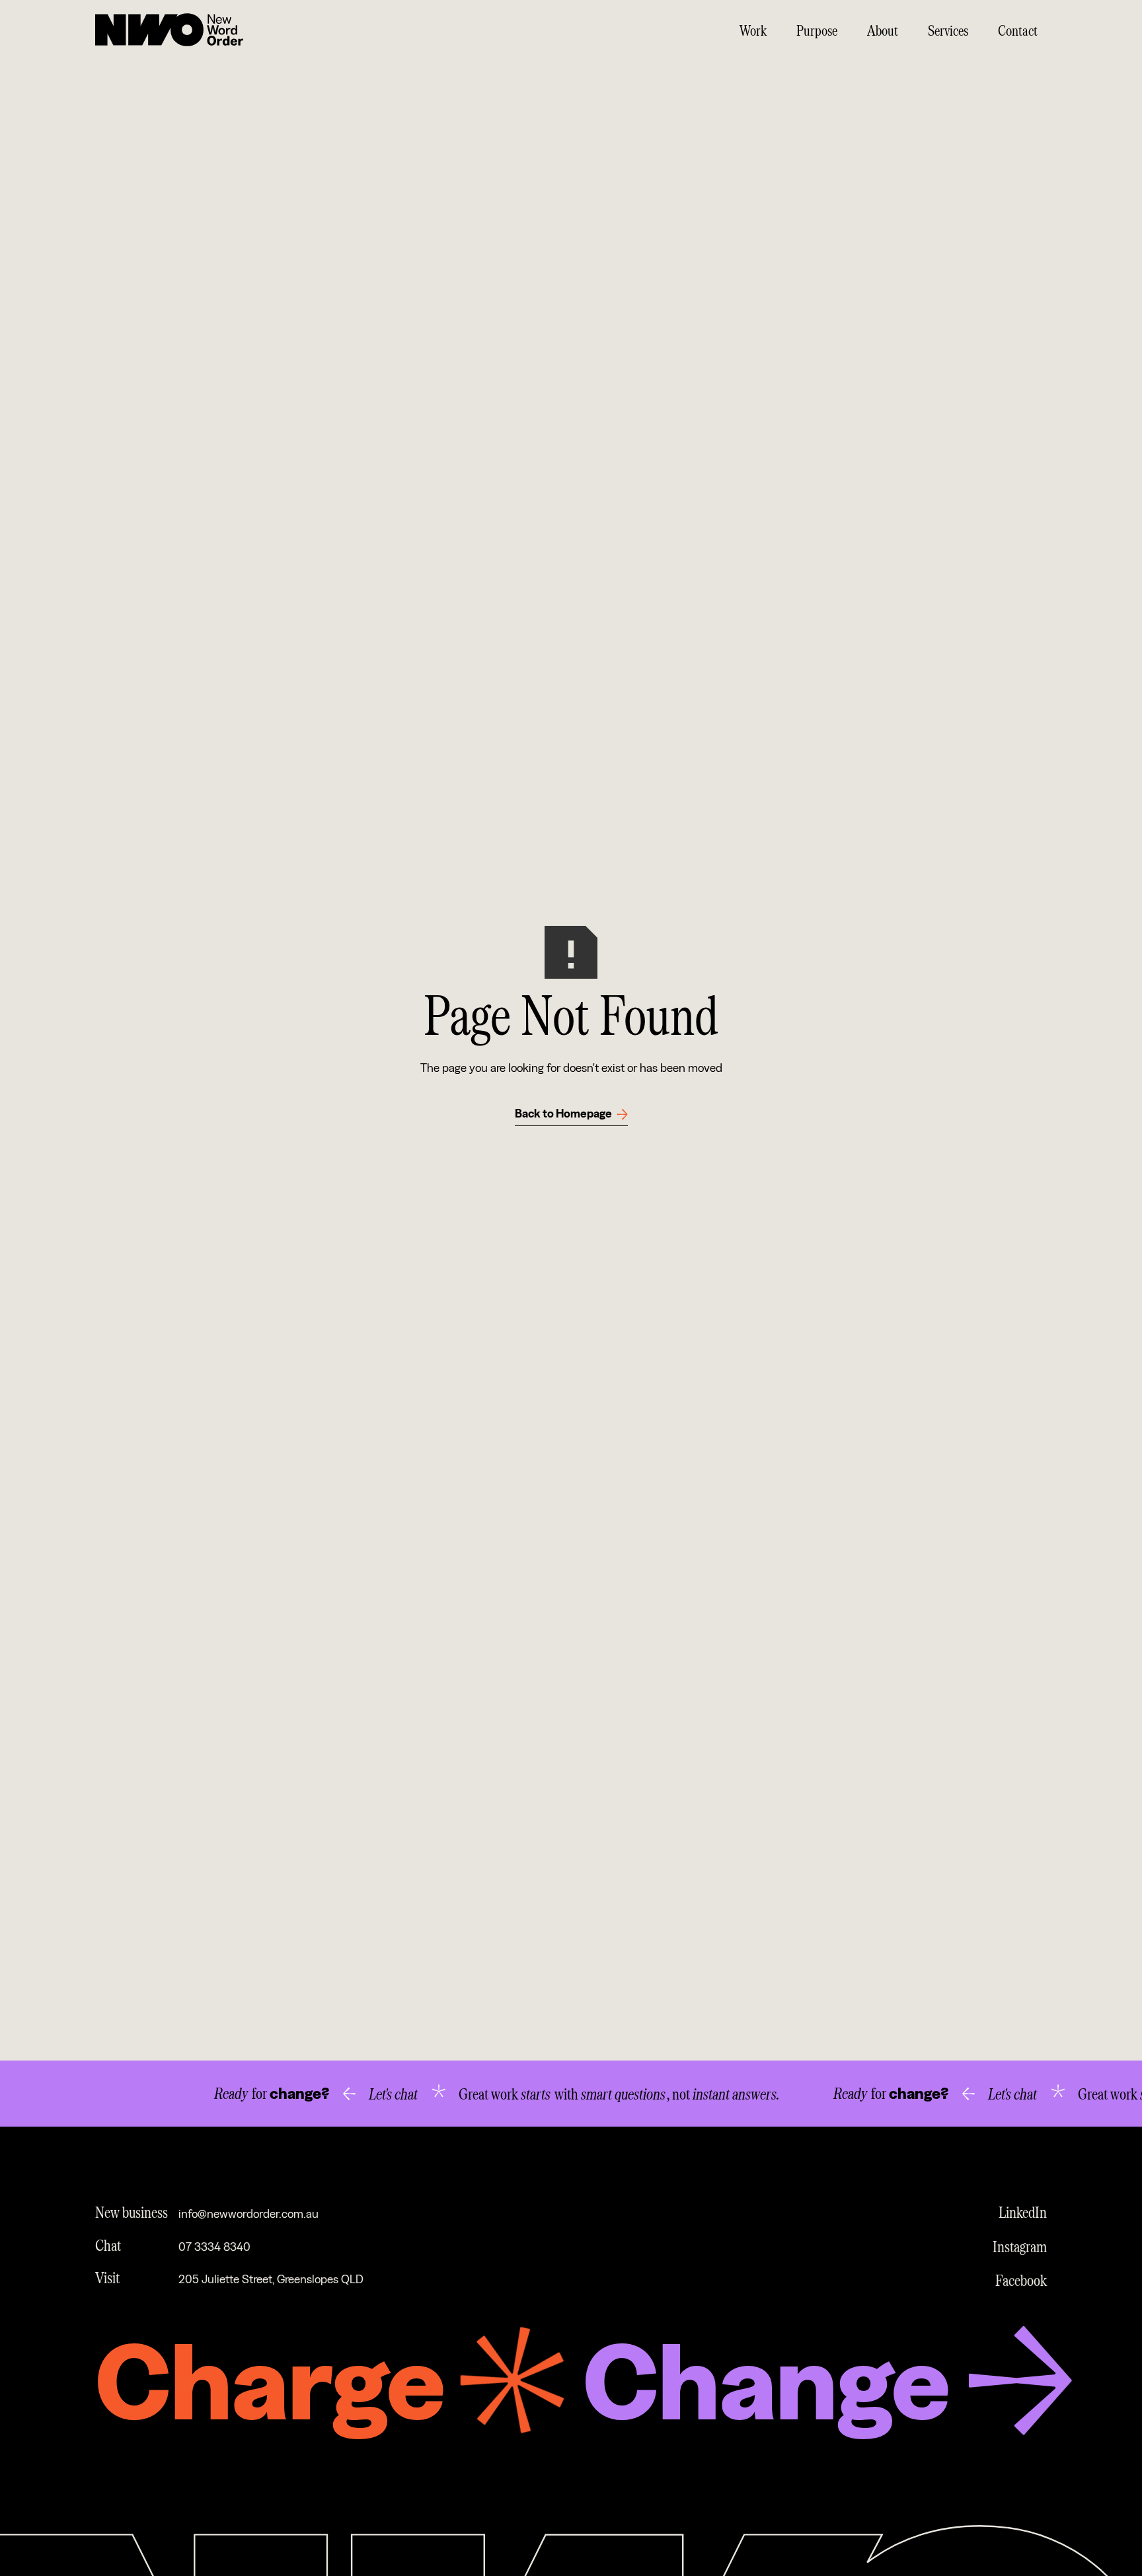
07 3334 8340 (214, 2247)
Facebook (1021, 2280)
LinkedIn (1023, 2212)
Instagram (1020, 2246)
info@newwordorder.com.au (248, 2214)
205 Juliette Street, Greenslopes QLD (271, 2280)
